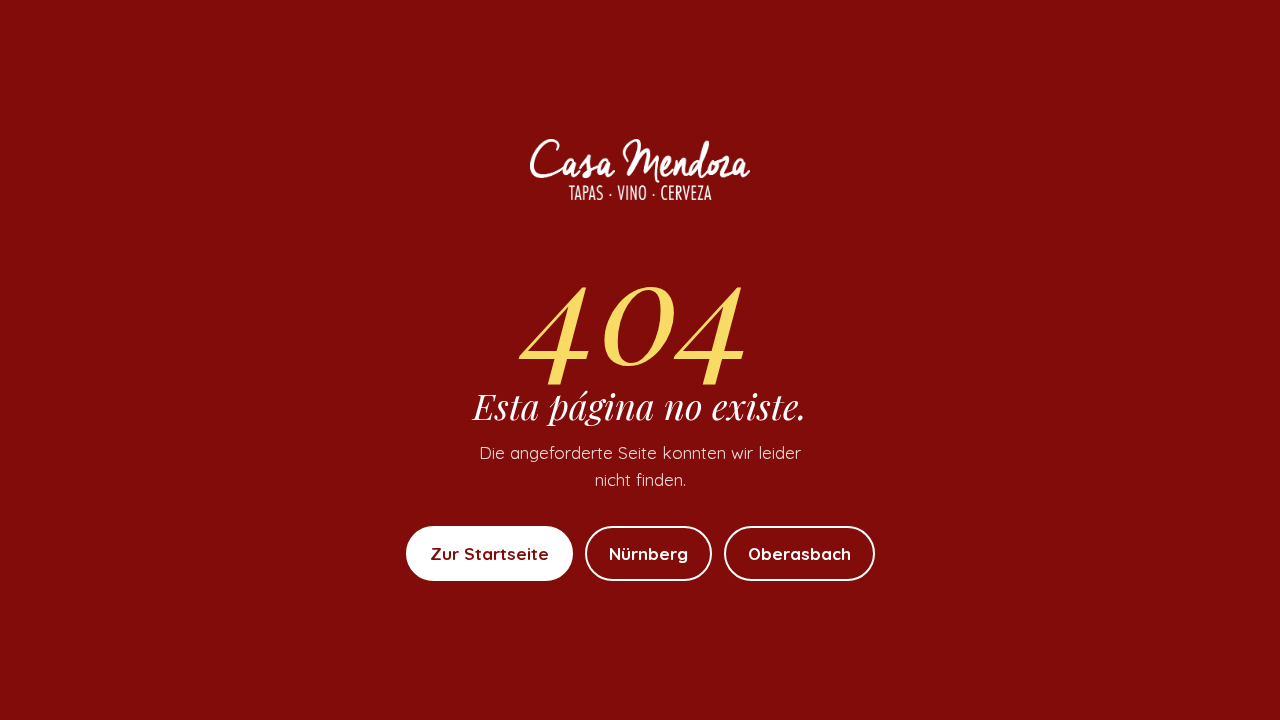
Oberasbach (799, 553)
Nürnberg (648, 553)
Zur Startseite (489, 553)
